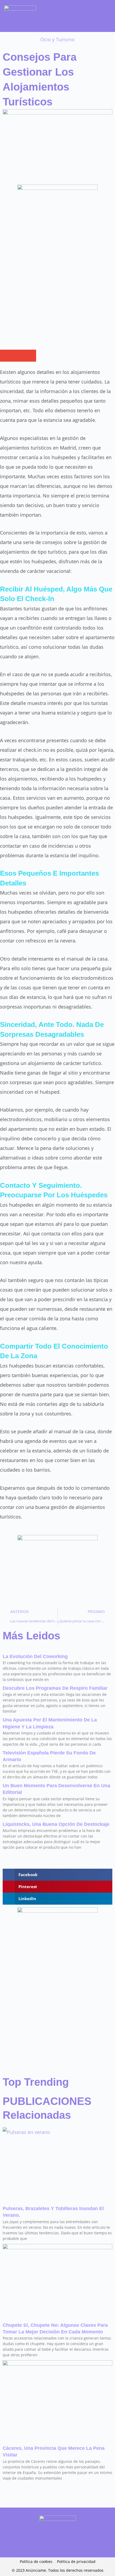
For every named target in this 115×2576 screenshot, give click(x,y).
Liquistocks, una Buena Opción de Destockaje (56, 1824)
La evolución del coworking (35, 1656)
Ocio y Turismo (57, 39)
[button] (107, 17)
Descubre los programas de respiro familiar (55, 1688)
